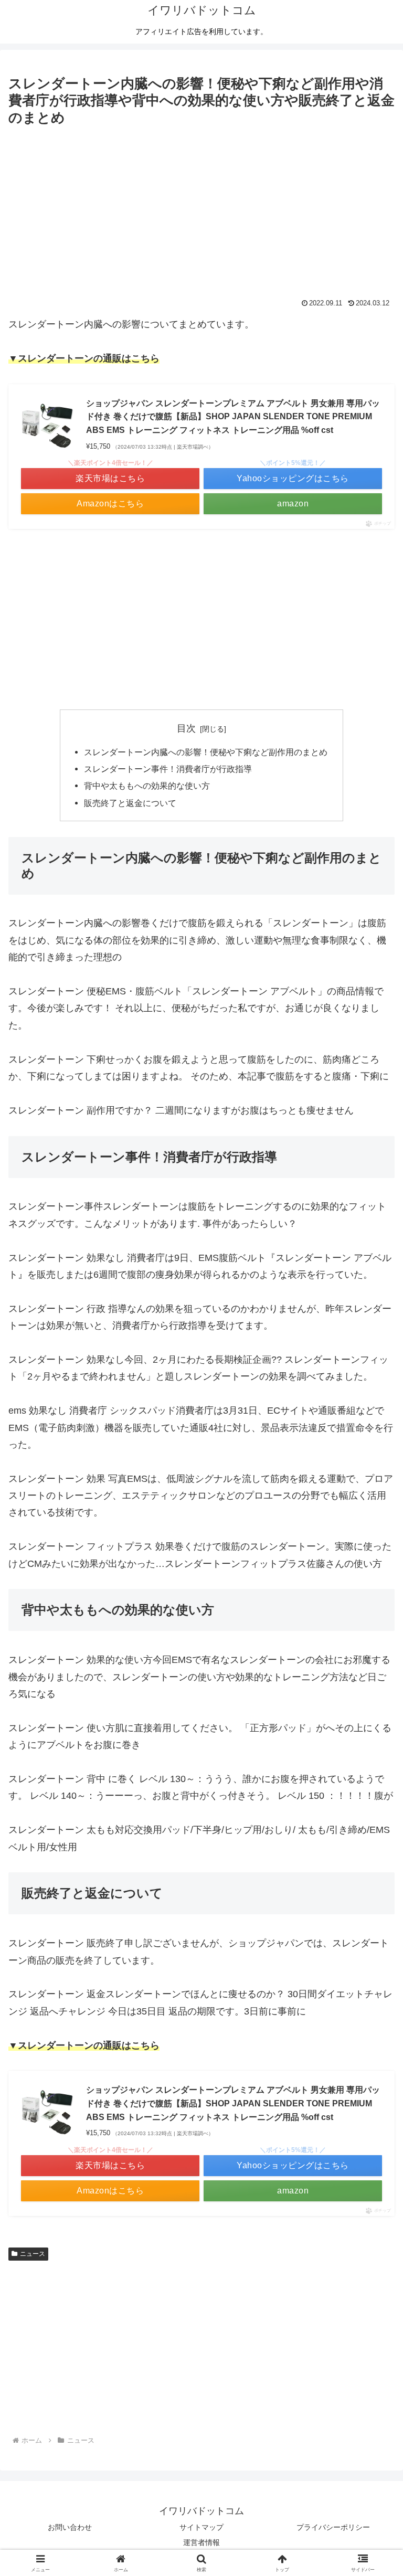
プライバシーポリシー (333, 2527)
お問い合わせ (70, 2527)
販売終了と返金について (130, 803)
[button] (372, 1806)
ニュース (33, 2254)
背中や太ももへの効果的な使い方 (147, 786)
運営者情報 (201, 2542)
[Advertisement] (201, 208)
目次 (186, 728)
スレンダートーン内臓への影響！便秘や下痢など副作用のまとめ (206, 752)
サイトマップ (201, 2527)
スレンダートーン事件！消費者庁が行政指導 (168, 769)
